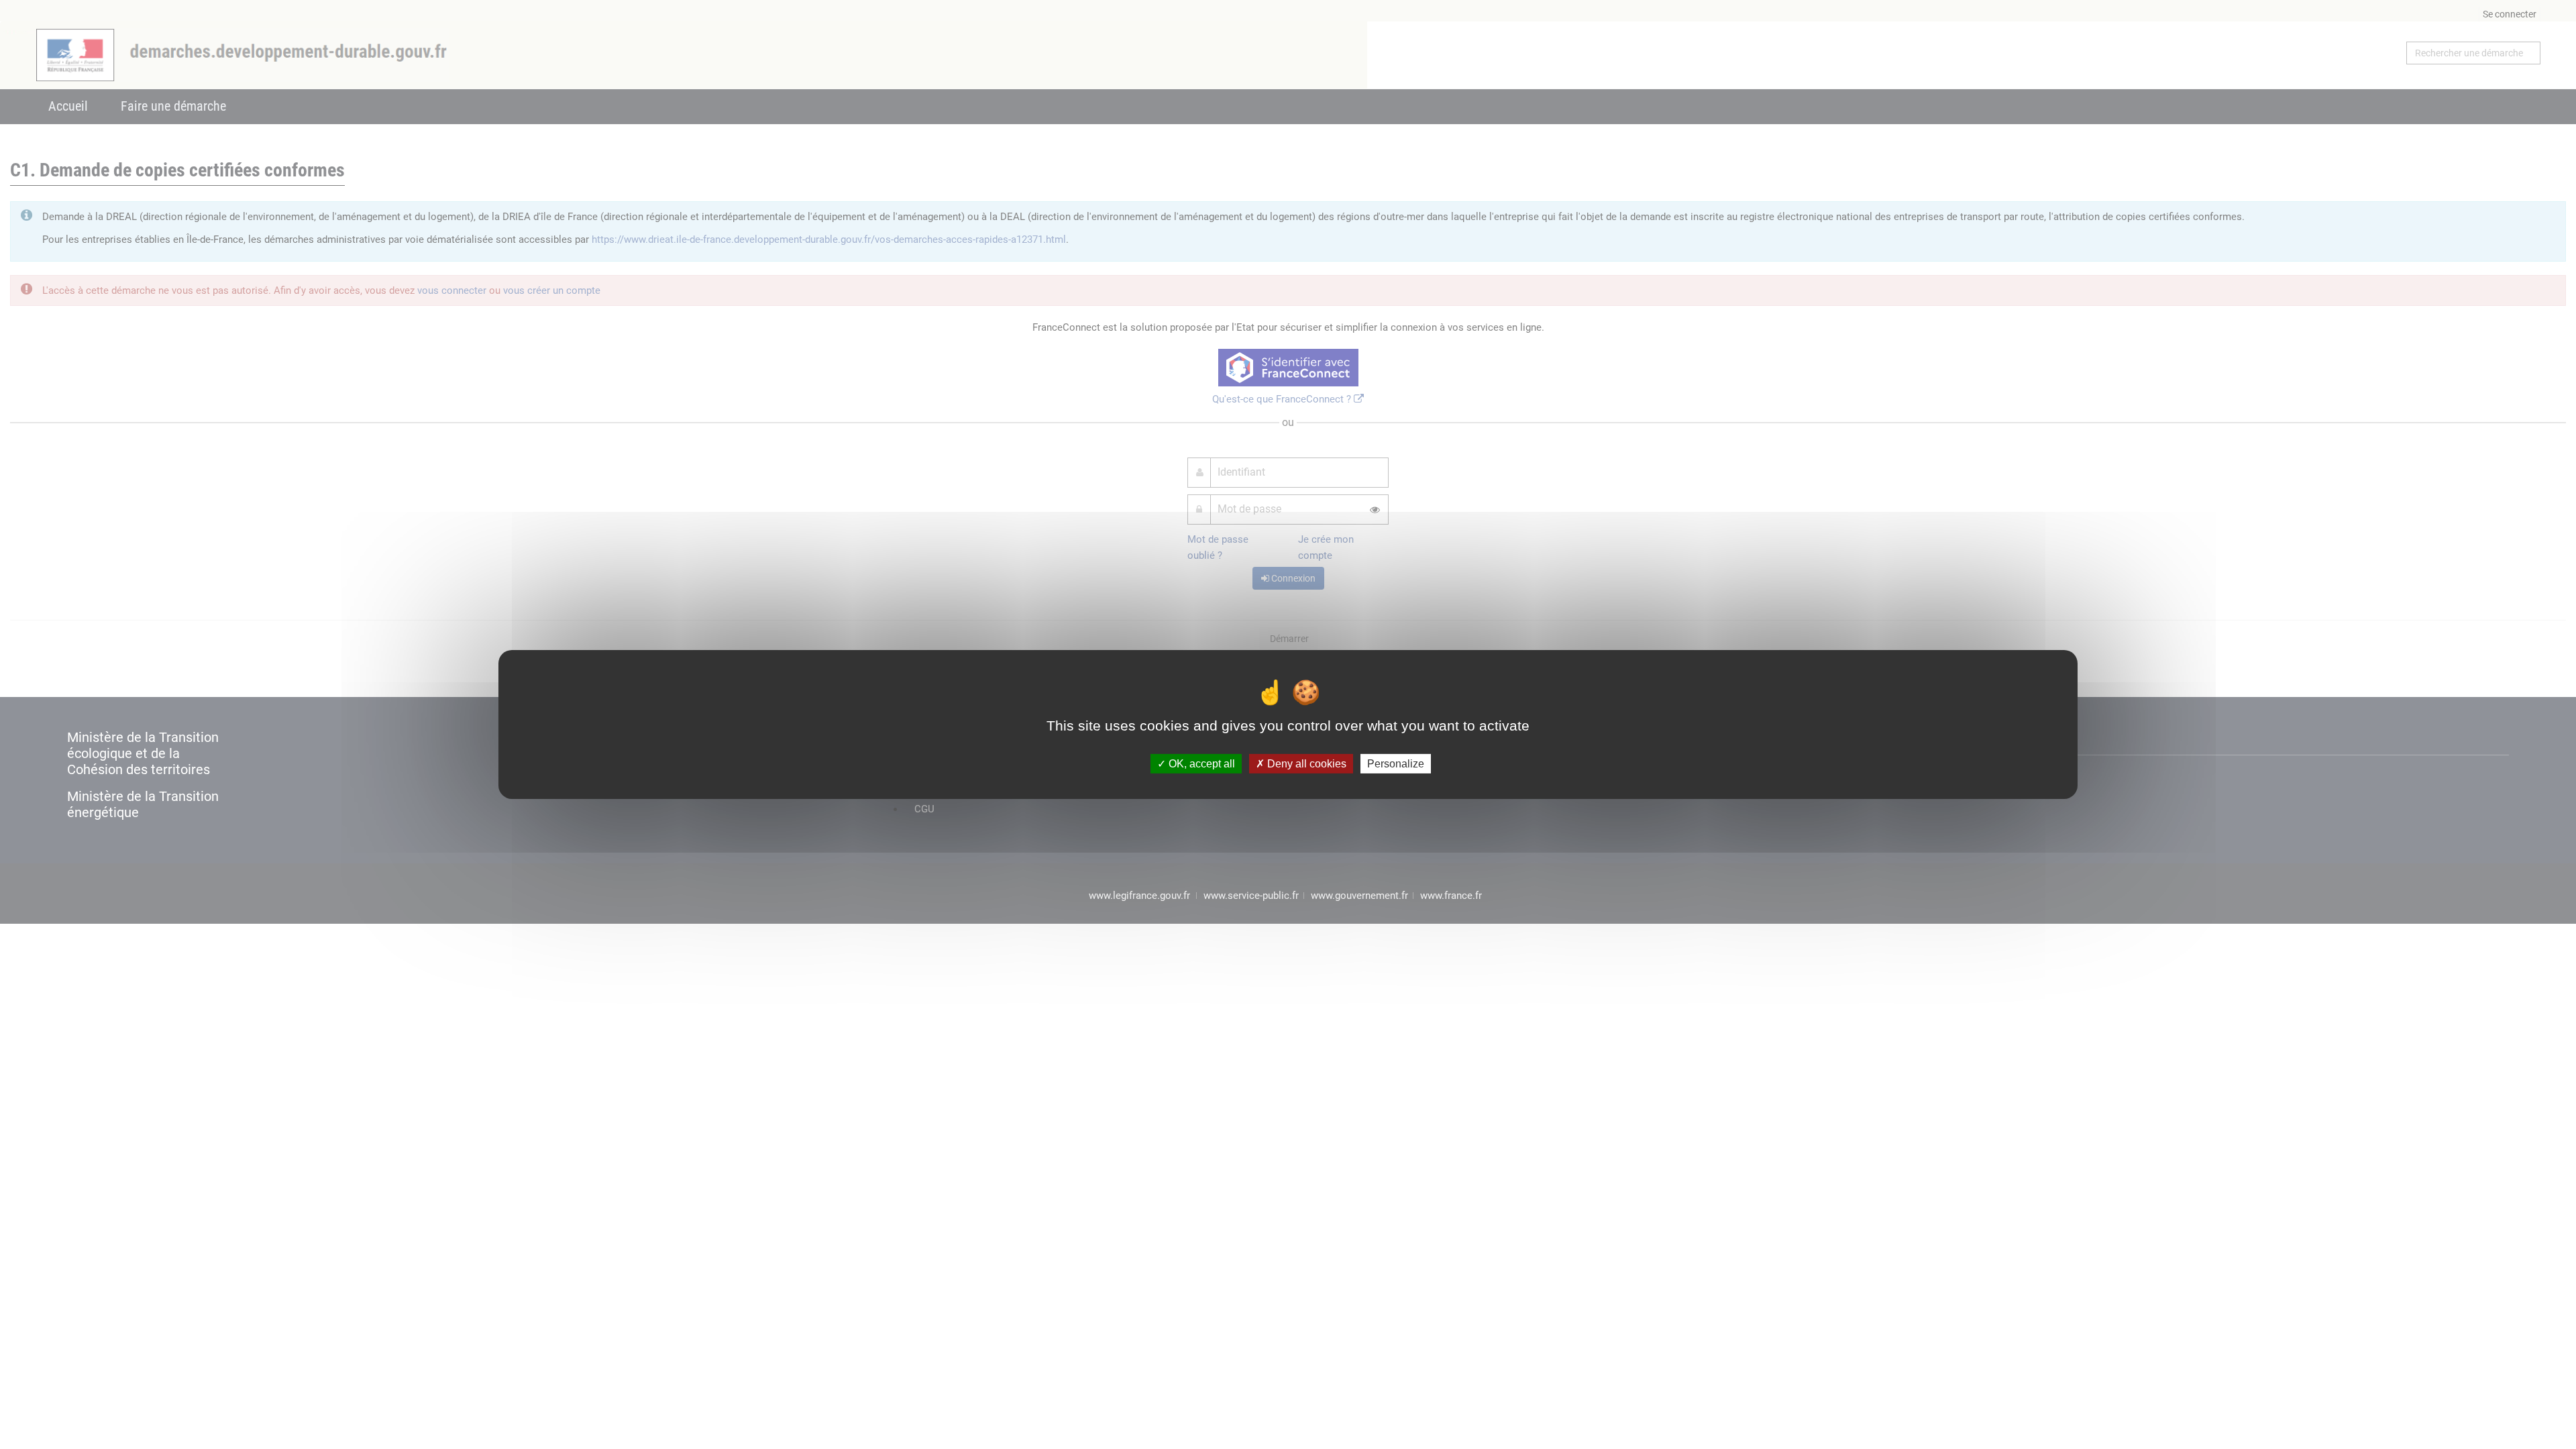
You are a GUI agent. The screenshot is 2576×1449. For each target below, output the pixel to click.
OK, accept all (1200, 764)
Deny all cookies (1305, 764)
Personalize (1396, 764)
